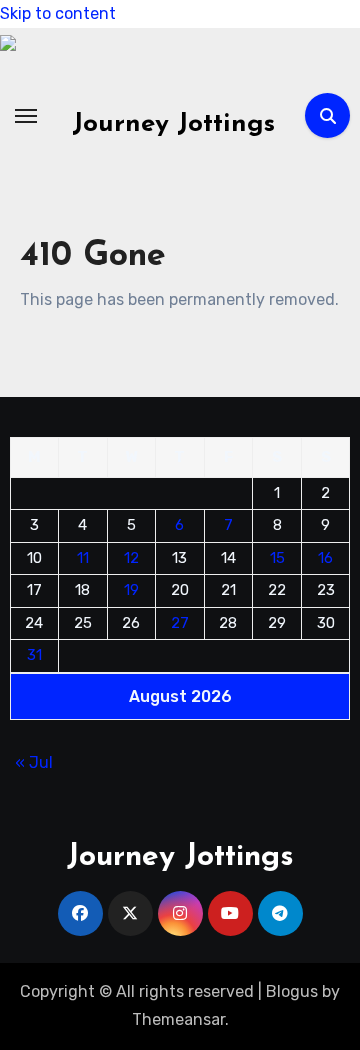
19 (131, 590)
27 (180, 622)
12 (131, 557)
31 (34, 655)
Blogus (292, 991)
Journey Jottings (173, 124)
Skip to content (58, 13)
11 (83, 557)
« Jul (34, 761)
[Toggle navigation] (26, 116)
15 (277, 557)
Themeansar (178, 1019)
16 (325, 557)
